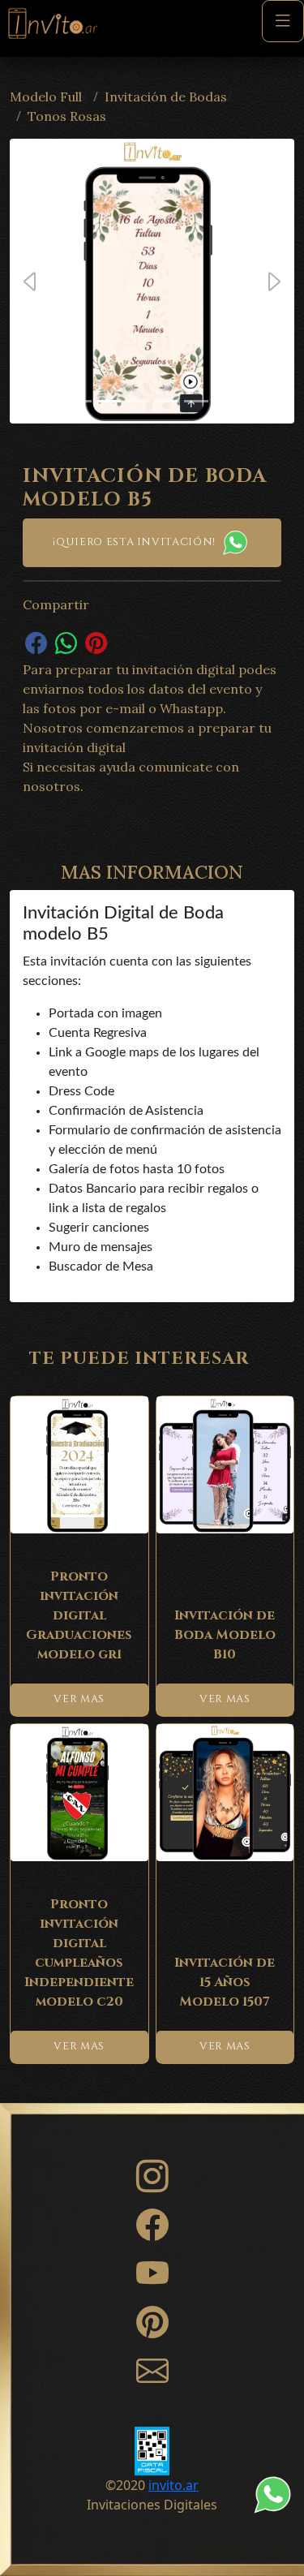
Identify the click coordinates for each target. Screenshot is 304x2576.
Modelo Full (46, 97)
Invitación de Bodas (166, 97)
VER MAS (79, 1699)
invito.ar (173, 2485)
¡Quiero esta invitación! (135, 542)
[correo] (152, 2378)
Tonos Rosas (67, 116)
